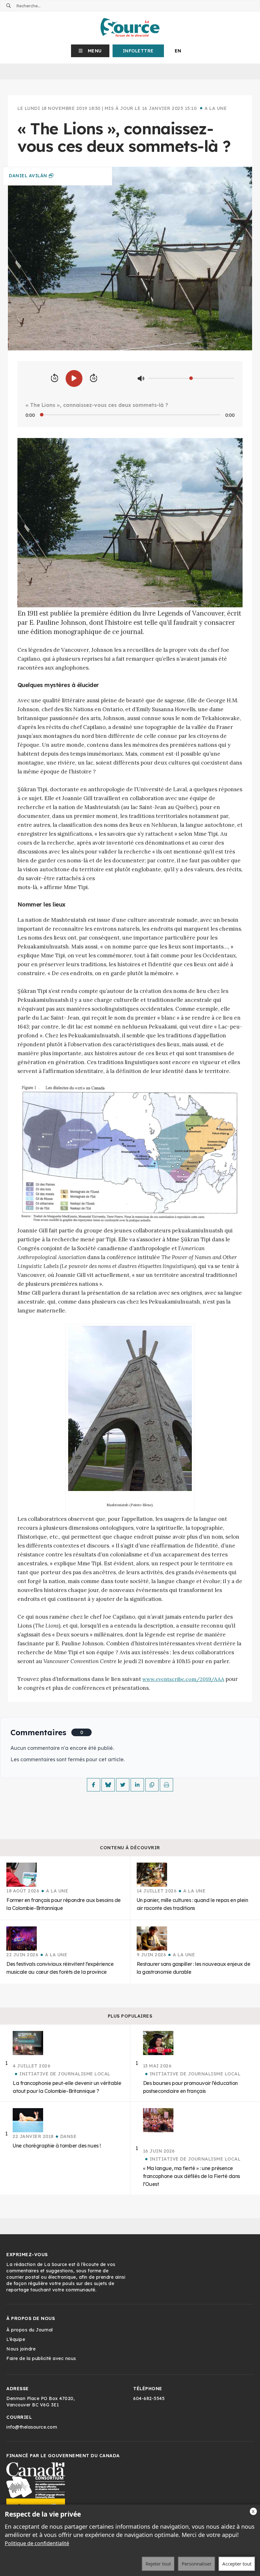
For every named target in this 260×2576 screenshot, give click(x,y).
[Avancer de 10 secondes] (94, 378)
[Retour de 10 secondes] (55, 378)
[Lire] (74, 378)
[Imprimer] (166, 1785)
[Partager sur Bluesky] (108, 1785)
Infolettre (138, 51)
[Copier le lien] (152, 1785)
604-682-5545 (149, 2398)
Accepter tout (237, 2564)
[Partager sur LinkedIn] (137, 1785)
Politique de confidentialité (37, 2543)
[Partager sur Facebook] (94, 1785)
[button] (90, 51)
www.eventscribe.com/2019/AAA (183, 1679)
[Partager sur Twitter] (123, 1785)
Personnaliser (197, 2564)
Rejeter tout (158, 2564)
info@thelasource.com (32, 2427)
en (178, 51)
